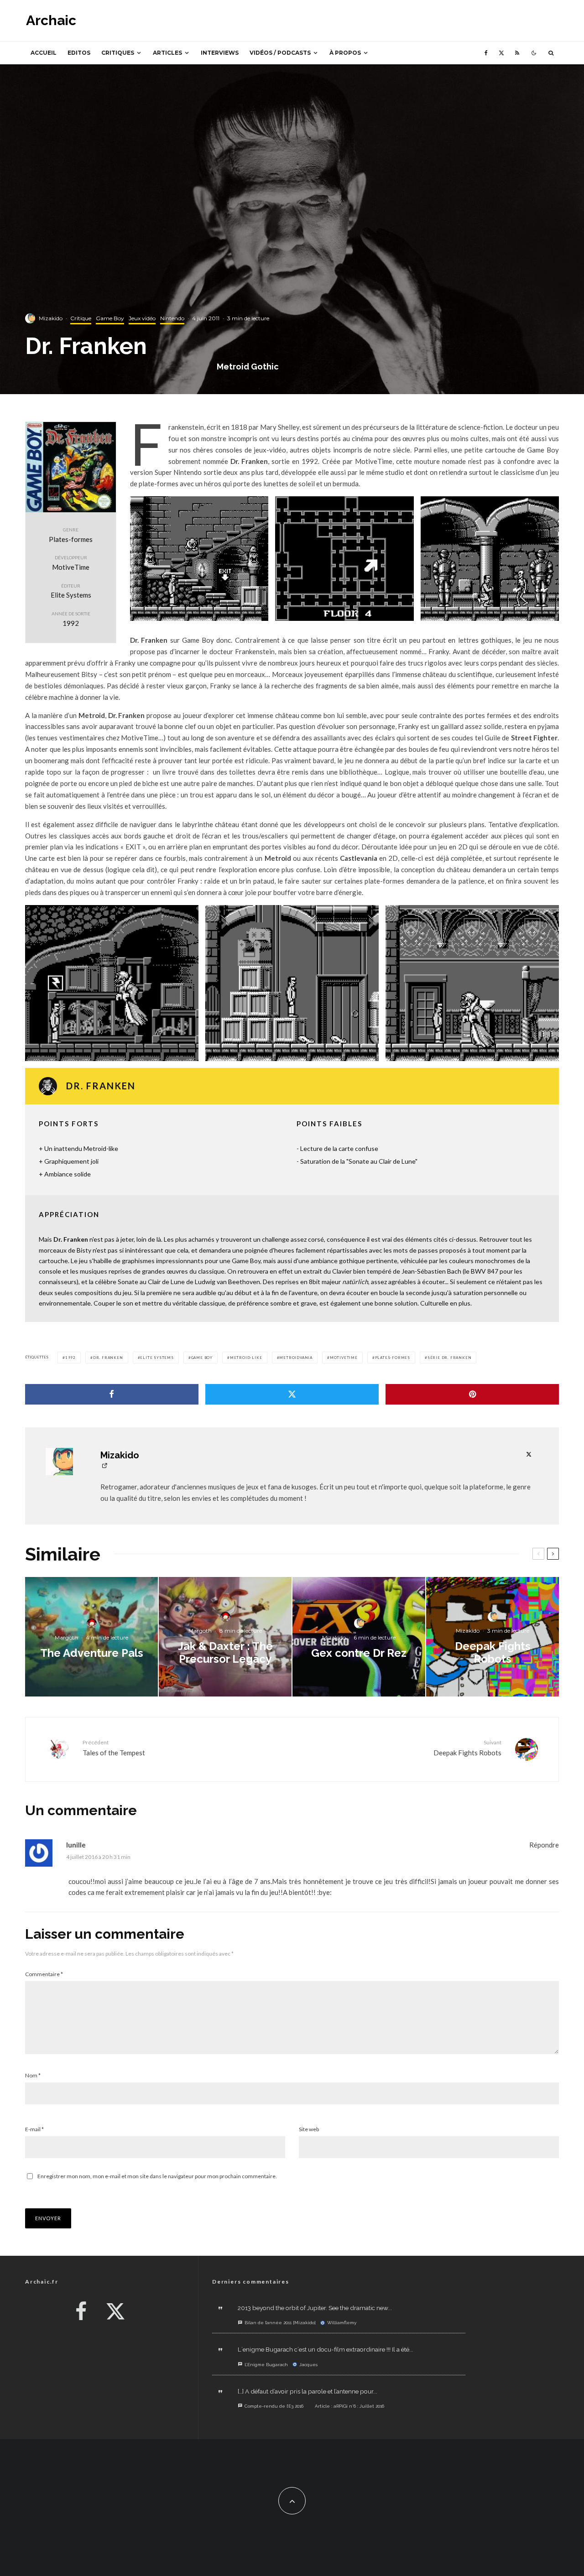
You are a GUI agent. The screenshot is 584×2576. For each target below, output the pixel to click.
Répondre (544, 1845)
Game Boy (110, 318)
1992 (70, 1358)
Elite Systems (157, 1358)
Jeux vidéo (142, 318)
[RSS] (517, 53)
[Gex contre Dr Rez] (359, 1637)
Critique (81, 318)
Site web (309, 2129)
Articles (167, 53)
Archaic (51, 21)
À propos (345, 53)
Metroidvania (296, 1358)
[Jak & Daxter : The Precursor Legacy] (225, 1637)
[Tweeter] (292, 1394)
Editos (79, 53)
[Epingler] (472, 1394)
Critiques (118, 53)
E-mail (34, 2129)
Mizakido (51, 318)
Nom (33, 2075)
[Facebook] (486, 53)
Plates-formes (393, 1358)
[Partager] (112, 1394)
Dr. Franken (108, 1358)
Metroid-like (246, 1358)
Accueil (44, 53)
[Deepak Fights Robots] (493, 1637)
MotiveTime (344, 1358)
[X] (501, 53)
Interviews (220, 53)
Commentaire (44, 1974)
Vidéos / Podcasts (280, 53)
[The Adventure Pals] (91, 1637)
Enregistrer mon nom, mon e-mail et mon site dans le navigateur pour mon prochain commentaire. (157, 2176)
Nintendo (172, 318)
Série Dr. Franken (450, 1358)
